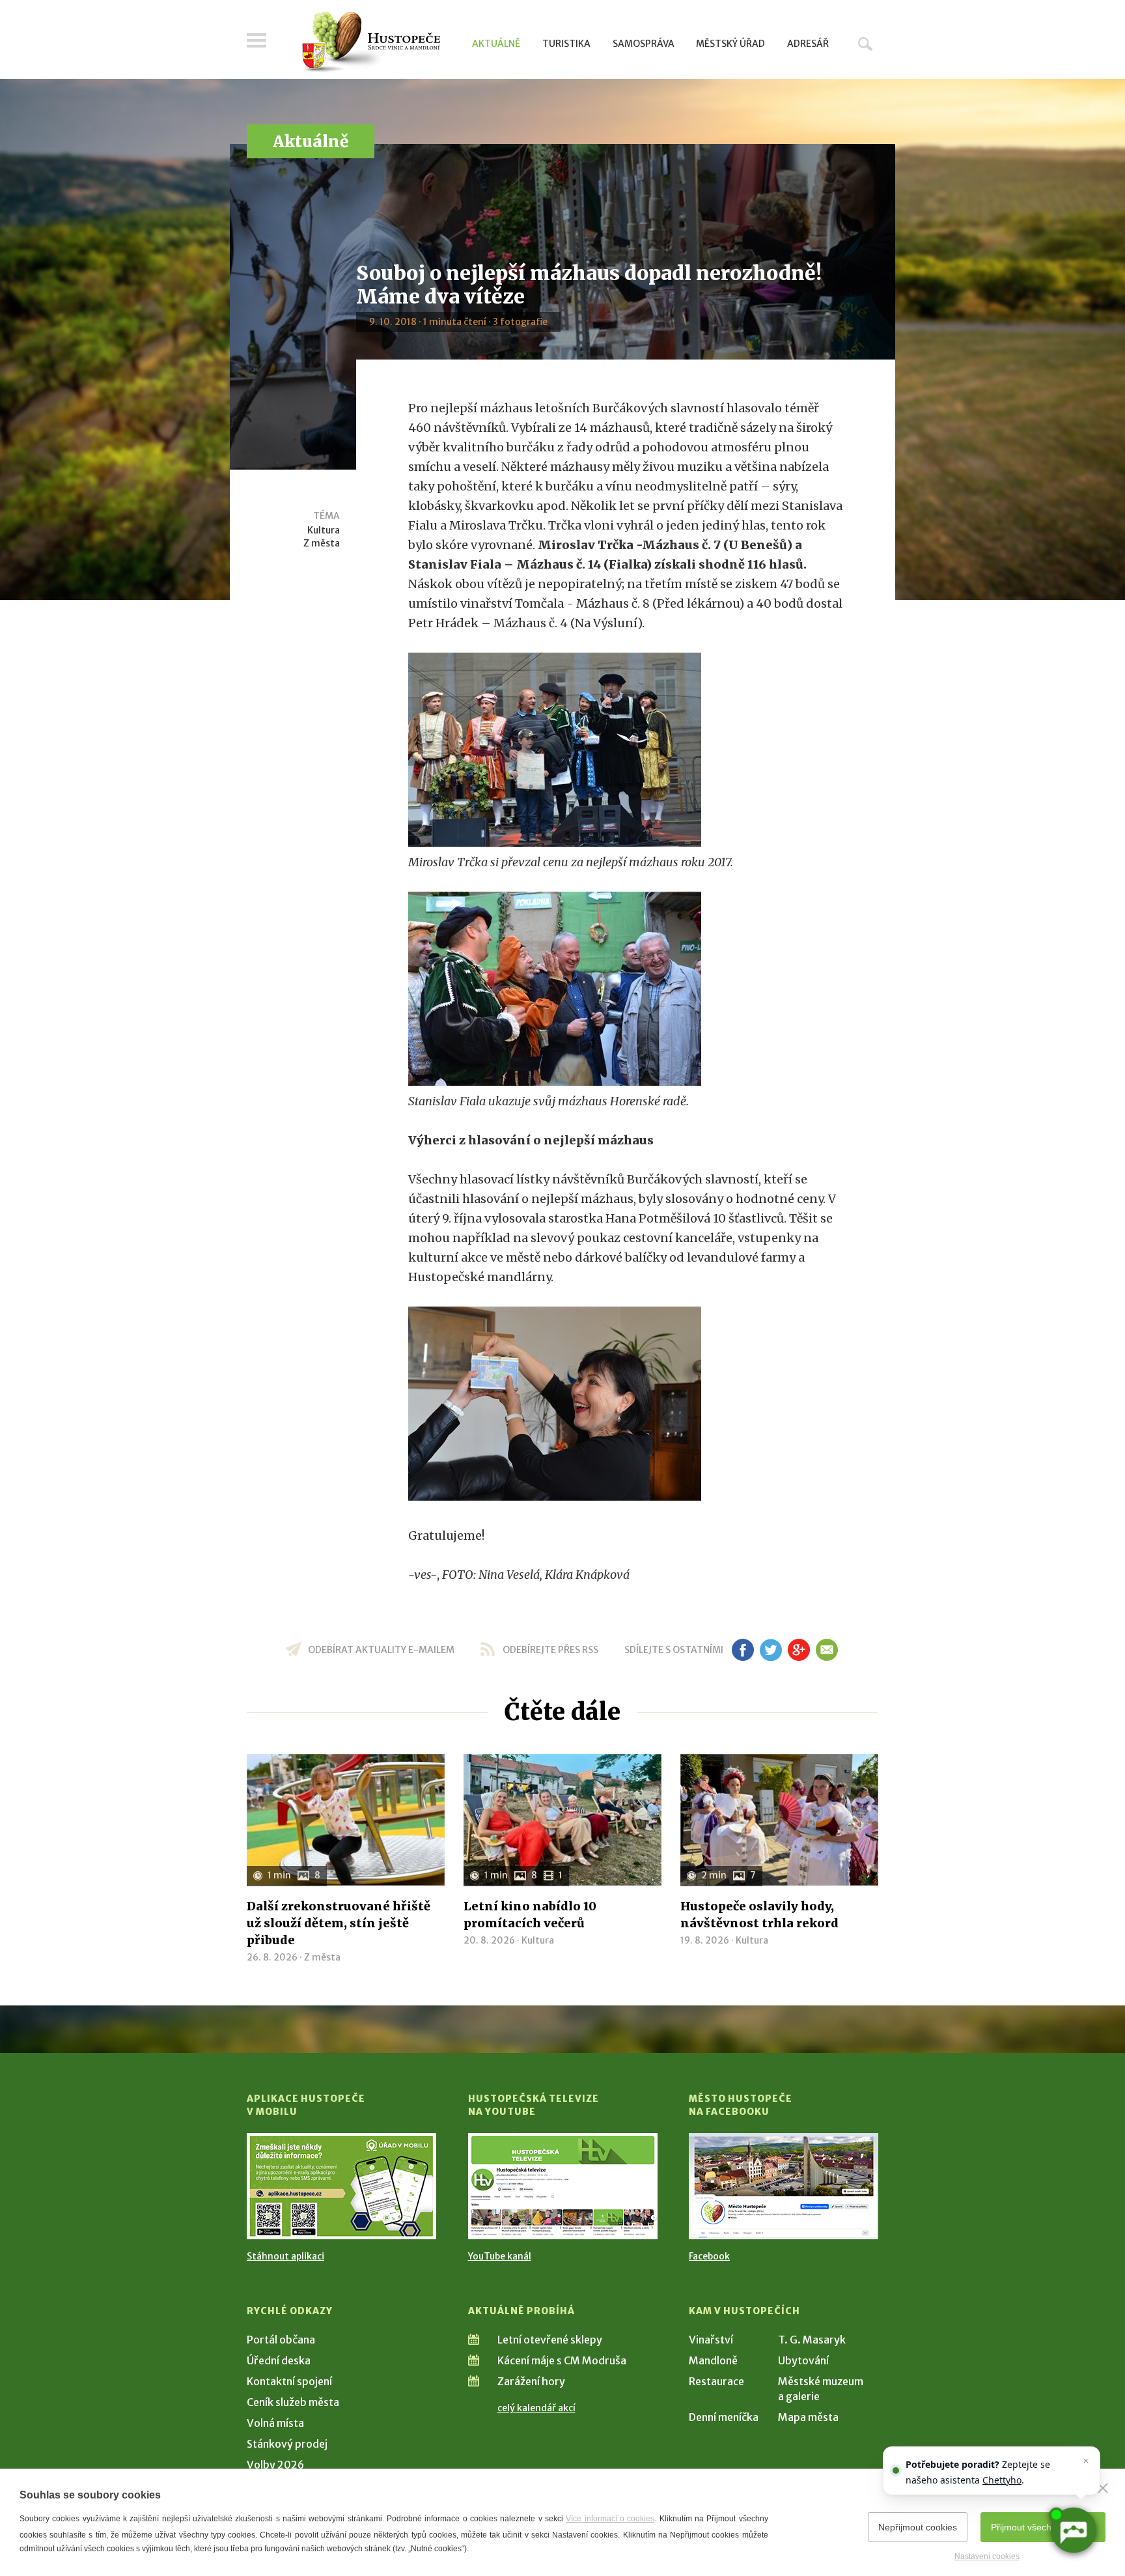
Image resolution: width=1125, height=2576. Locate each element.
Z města (322, 543)
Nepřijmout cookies (918, 2527)
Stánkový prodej (287, 2444)
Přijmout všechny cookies (1043, 2527)
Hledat (865, 44)
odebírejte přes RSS (550, 1650)
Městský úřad (730, 44)
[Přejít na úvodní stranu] (371, 42)
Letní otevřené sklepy (550, 2340)
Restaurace (716, 2381)
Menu (257, 40)
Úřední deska (279, 2360)
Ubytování (803, 2360)
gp (799, 1650)
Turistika (566, 44)
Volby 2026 (275, 2465)
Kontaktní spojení (289, 2381)
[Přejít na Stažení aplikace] (341, 2186)
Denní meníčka (724, 2417)
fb (743, 1650)
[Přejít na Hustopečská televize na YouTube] (563, 2186)
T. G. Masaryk (812, 2340)
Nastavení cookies (987, 2556)
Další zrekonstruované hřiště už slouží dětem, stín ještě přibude (339, 1923)
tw (771, 1650)
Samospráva (644, 44)
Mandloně (713, 2360)
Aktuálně (496, 44)
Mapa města (808, 2417)
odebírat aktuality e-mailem (381, 1650)
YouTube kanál (500, 2256)
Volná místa (275, 2423)
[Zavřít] (1103, 2488)
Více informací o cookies (610, 2519)
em (826, 1650)
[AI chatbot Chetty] (1073, 2530)
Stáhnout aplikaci (285, 2256)
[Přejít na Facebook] (784, 2186)
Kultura (324, 530)
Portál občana (281, 2340)
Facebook (709, 2256)
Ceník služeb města (293, 2402)
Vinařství (711, 2340)
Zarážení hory (531, 2381)
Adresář (808, 44)
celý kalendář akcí (536, 2408)
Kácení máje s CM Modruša (562, 2360)
